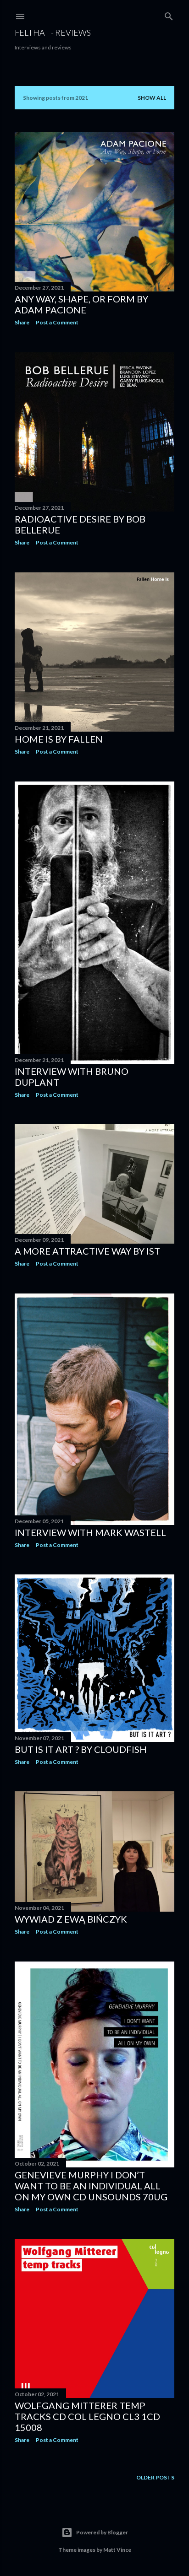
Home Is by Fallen (59, 739)
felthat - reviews (53, 32)
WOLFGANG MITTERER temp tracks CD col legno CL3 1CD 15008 (87, 2416)
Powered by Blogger (102, 2532)
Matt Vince (117, 2550)
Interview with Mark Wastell (90, 1532)
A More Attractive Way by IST (87, 1251)
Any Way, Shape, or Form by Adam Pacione (81, 304)
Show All (152, 98)
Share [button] (22, 322)
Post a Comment (57, 322)
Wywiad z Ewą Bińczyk (71, 1919)
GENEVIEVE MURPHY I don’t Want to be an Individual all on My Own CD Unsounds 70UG (91, 2186)
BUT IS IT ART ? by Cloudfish (81, 1749)
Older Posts (155, 2477)
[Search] (169, 14)
